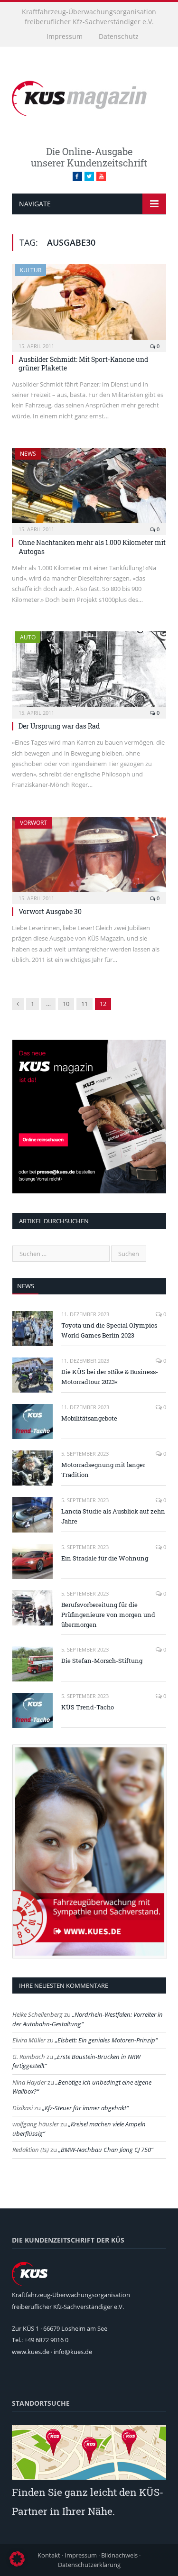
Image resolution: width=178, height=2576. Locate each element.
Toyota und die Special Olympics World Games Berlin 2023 (109, 1330)
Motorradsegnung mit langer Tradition (103, 1470)
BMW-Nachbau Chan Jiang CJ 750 (106, 2150)
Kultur (31, 270)
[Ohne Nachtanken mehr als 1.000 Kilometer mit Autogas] (89, 488)
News (28, 454)
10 (66, 1004)
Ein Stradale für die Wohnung (105, 1558)
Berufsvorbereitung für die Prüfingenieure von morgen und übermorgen (108, 1615)
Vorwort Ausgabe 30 (50, 911)
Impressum (65, 36)
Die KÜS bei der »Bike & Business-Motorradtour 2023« (110, 1377)
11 (84, 1004)
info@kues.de (73, 2352)
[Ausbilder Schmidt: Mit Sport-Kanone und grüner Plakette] (89, 305)
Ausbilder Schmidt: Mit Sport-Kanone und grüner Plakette (83, 364)
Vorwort (33, 823)
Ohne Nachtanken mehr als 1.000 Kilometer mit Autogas (92, 547)
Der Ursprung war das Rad (59, 726)
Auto (28, 637)
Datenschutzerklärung (89, 2565)
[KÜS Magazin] (89, 97)
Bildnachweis (119, 2555)
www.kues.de (31, 2352)
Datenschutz (119, 36)
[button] (17, 2559)
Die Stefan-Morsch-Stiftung (102, 1661)
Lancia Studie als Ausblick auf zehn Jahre (113, 1516)
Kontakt (49, 2555)
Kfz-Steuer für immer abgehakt (85, 2108)
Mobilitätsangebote (89, 1418)
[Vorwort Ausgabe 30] (89, 857)
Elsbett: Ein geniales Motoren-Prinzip (106, 2040)
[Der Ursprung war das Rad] (89, 672)
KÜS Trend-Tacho (88, 1707)
